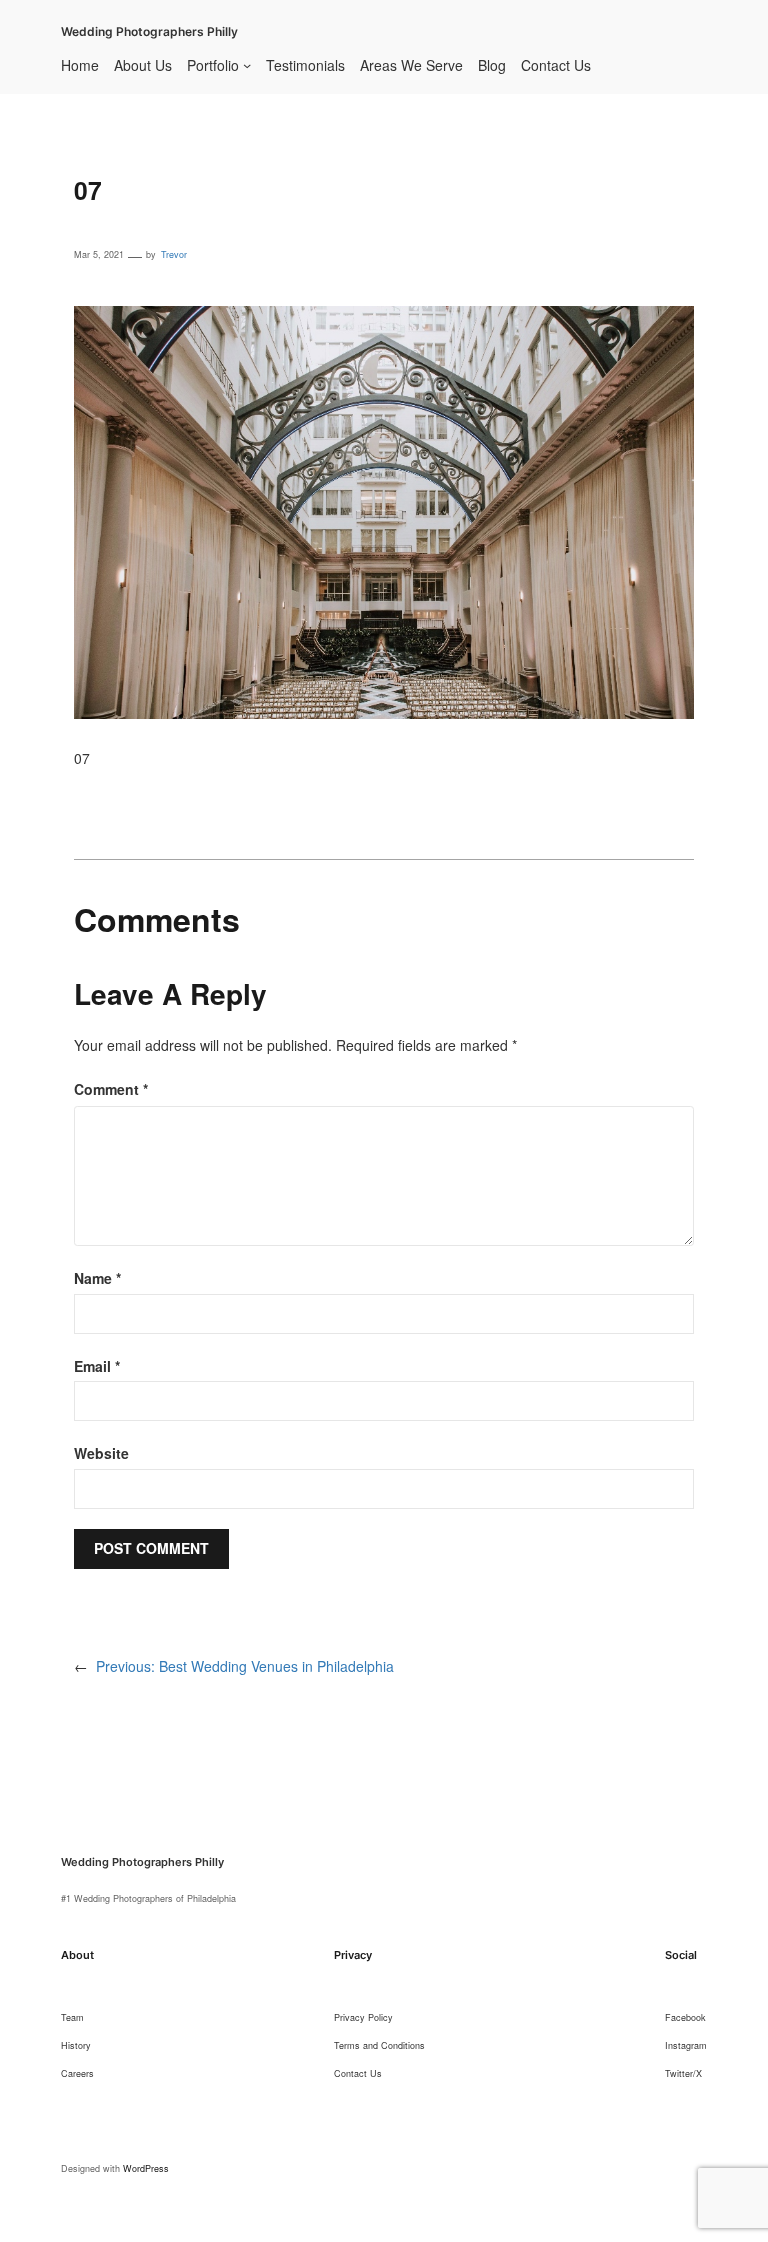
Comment (111, 1089)
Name (97, 1278)
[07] (384, 318)
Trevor (174, 254)
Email (97, 1366)
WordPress (146, 2168)
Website (101, 1453)
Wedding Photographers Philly (149, 32)
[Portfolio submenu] (247, 65)
